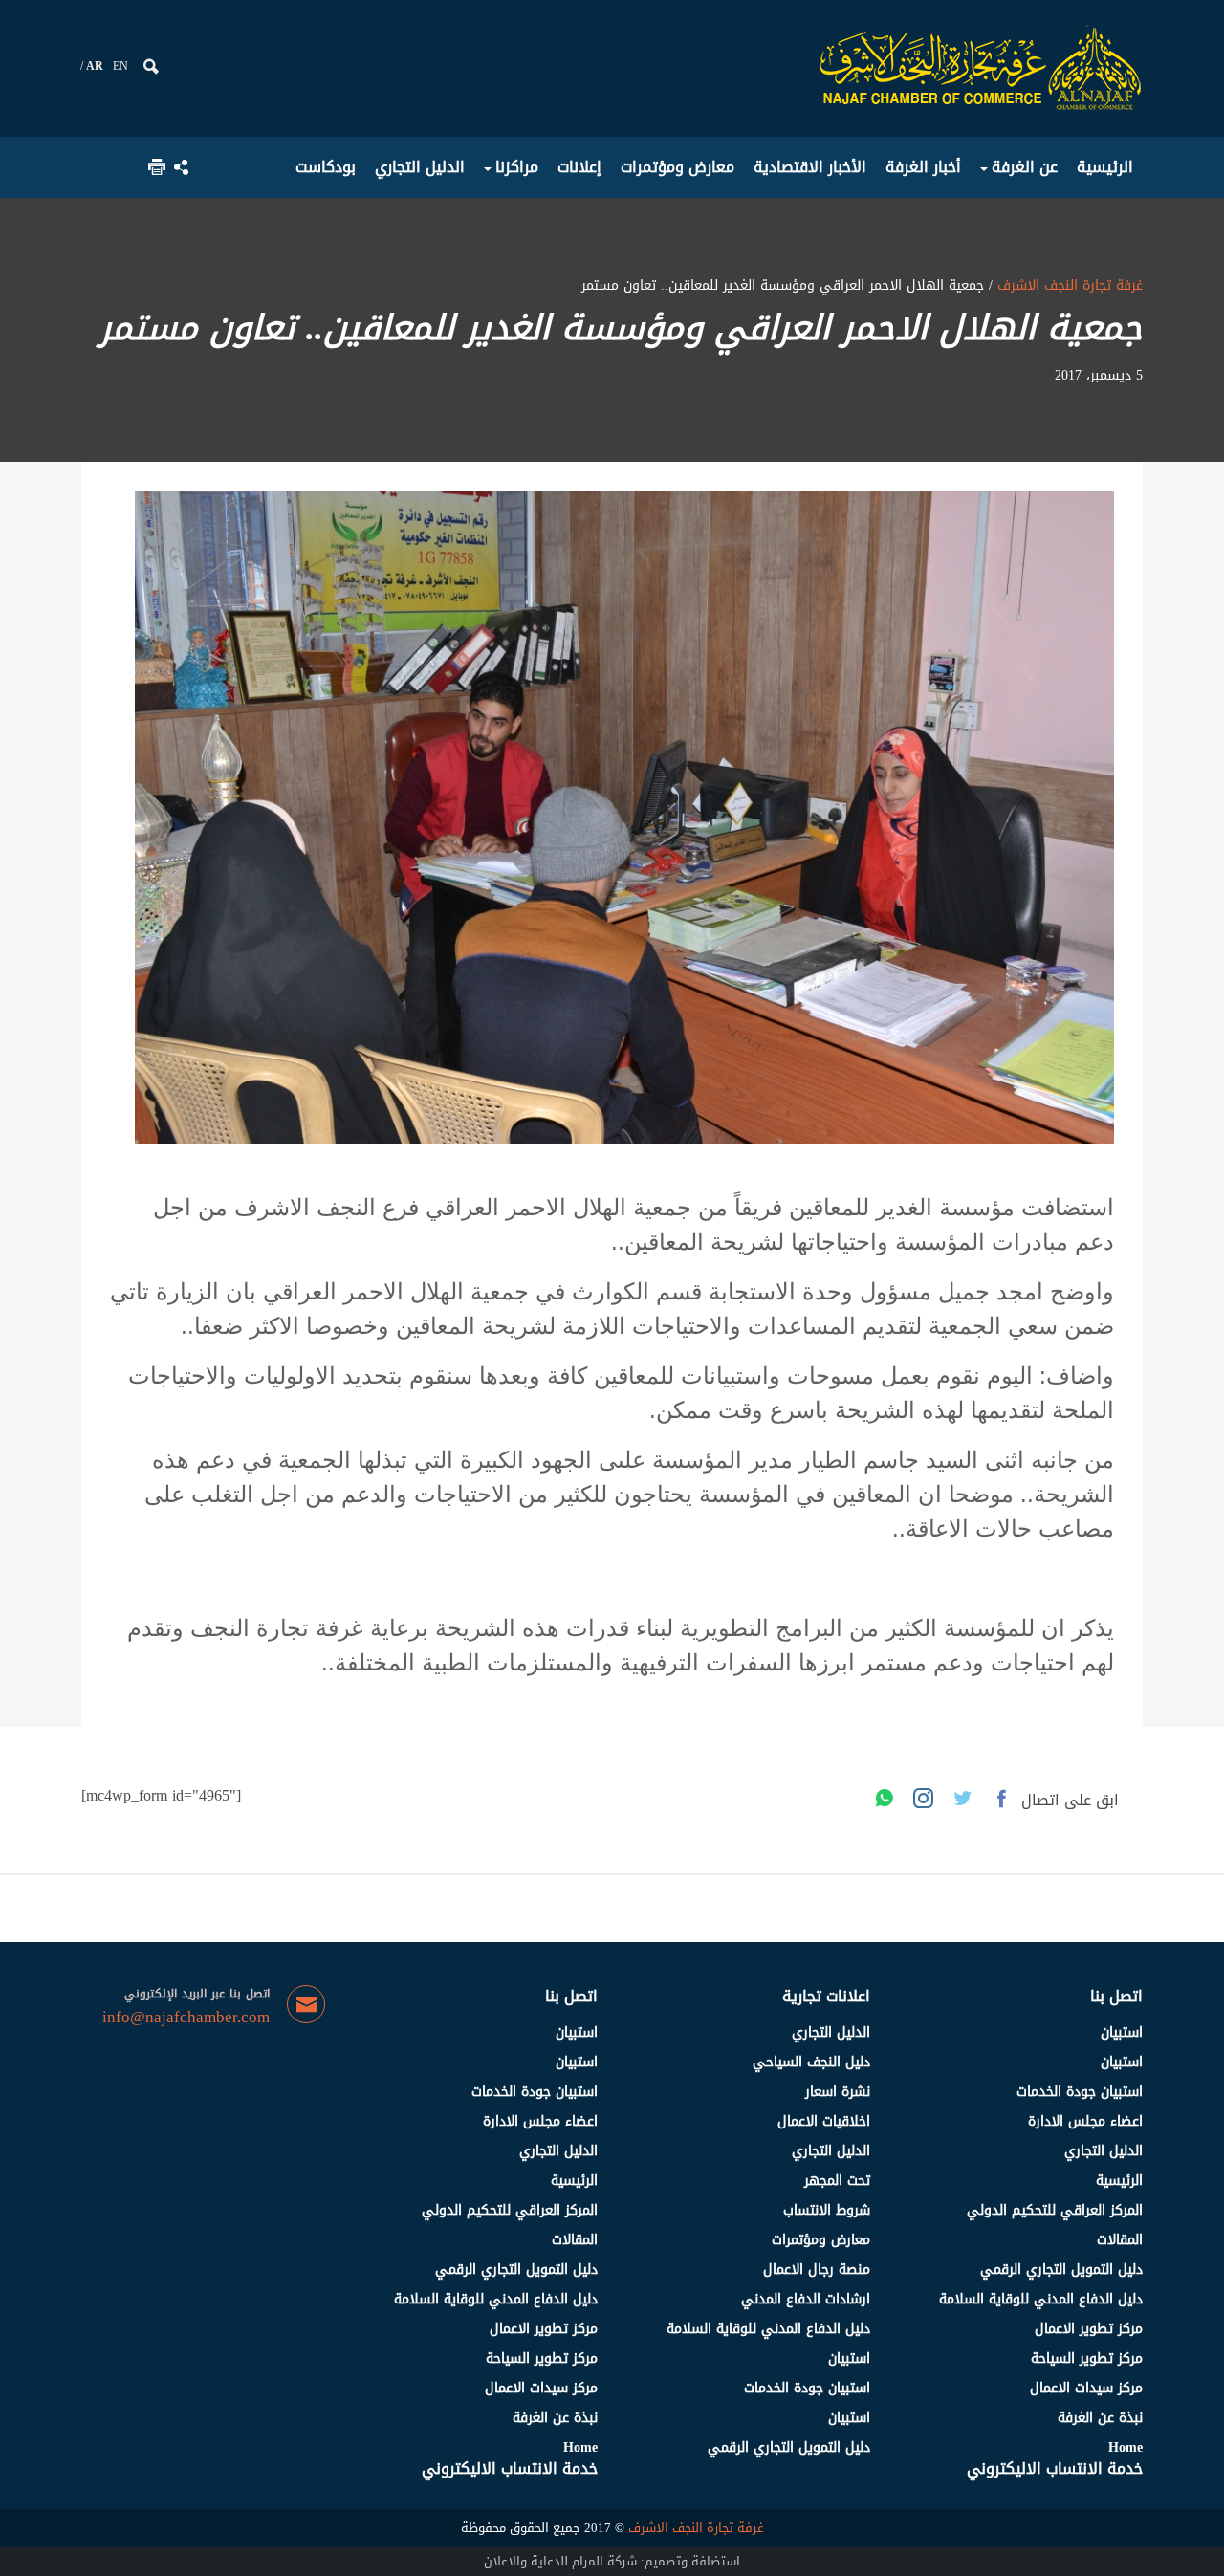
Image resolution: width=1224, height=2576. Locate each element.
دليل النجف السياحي (811, 2062)
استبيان (1122, 2032)
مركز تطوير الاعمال (1089, 2329)
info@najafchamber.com (186, 2018)
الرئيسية (1119, 2181)
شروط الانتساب (827, 2210)
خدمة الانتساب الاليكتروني (1055, 2468)
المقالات (1120, 2240)
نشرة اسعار (838, 2092)
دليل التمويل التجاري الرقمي (1061, 2270)
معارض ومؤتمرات (821, 2240)
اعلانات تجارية (826, 1996)
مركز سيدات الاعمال (1086, 2388)
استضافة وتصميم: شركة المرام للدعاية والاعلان (612, 2561)
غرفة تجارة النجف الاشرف (1068, 285)
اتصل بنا (1116, 1996)
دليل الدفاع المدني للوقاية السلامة (1041, 2299)
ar (95, 66)
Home (1126, 2447)
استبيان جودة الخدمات (1080, 2092)
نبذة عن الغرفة (1100, 2418)
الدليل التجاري (1104, 2151)
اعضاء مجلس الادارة (1085, 2121)
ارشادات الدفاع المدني (806, 2299)
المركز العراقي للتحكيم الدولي (1055, 2210)
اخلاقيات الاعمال (824, 2121)
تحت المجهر (837, 2181)
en (120, 66)
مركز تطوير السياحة (1087, 2358)
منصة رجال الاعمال (817, 2270)
